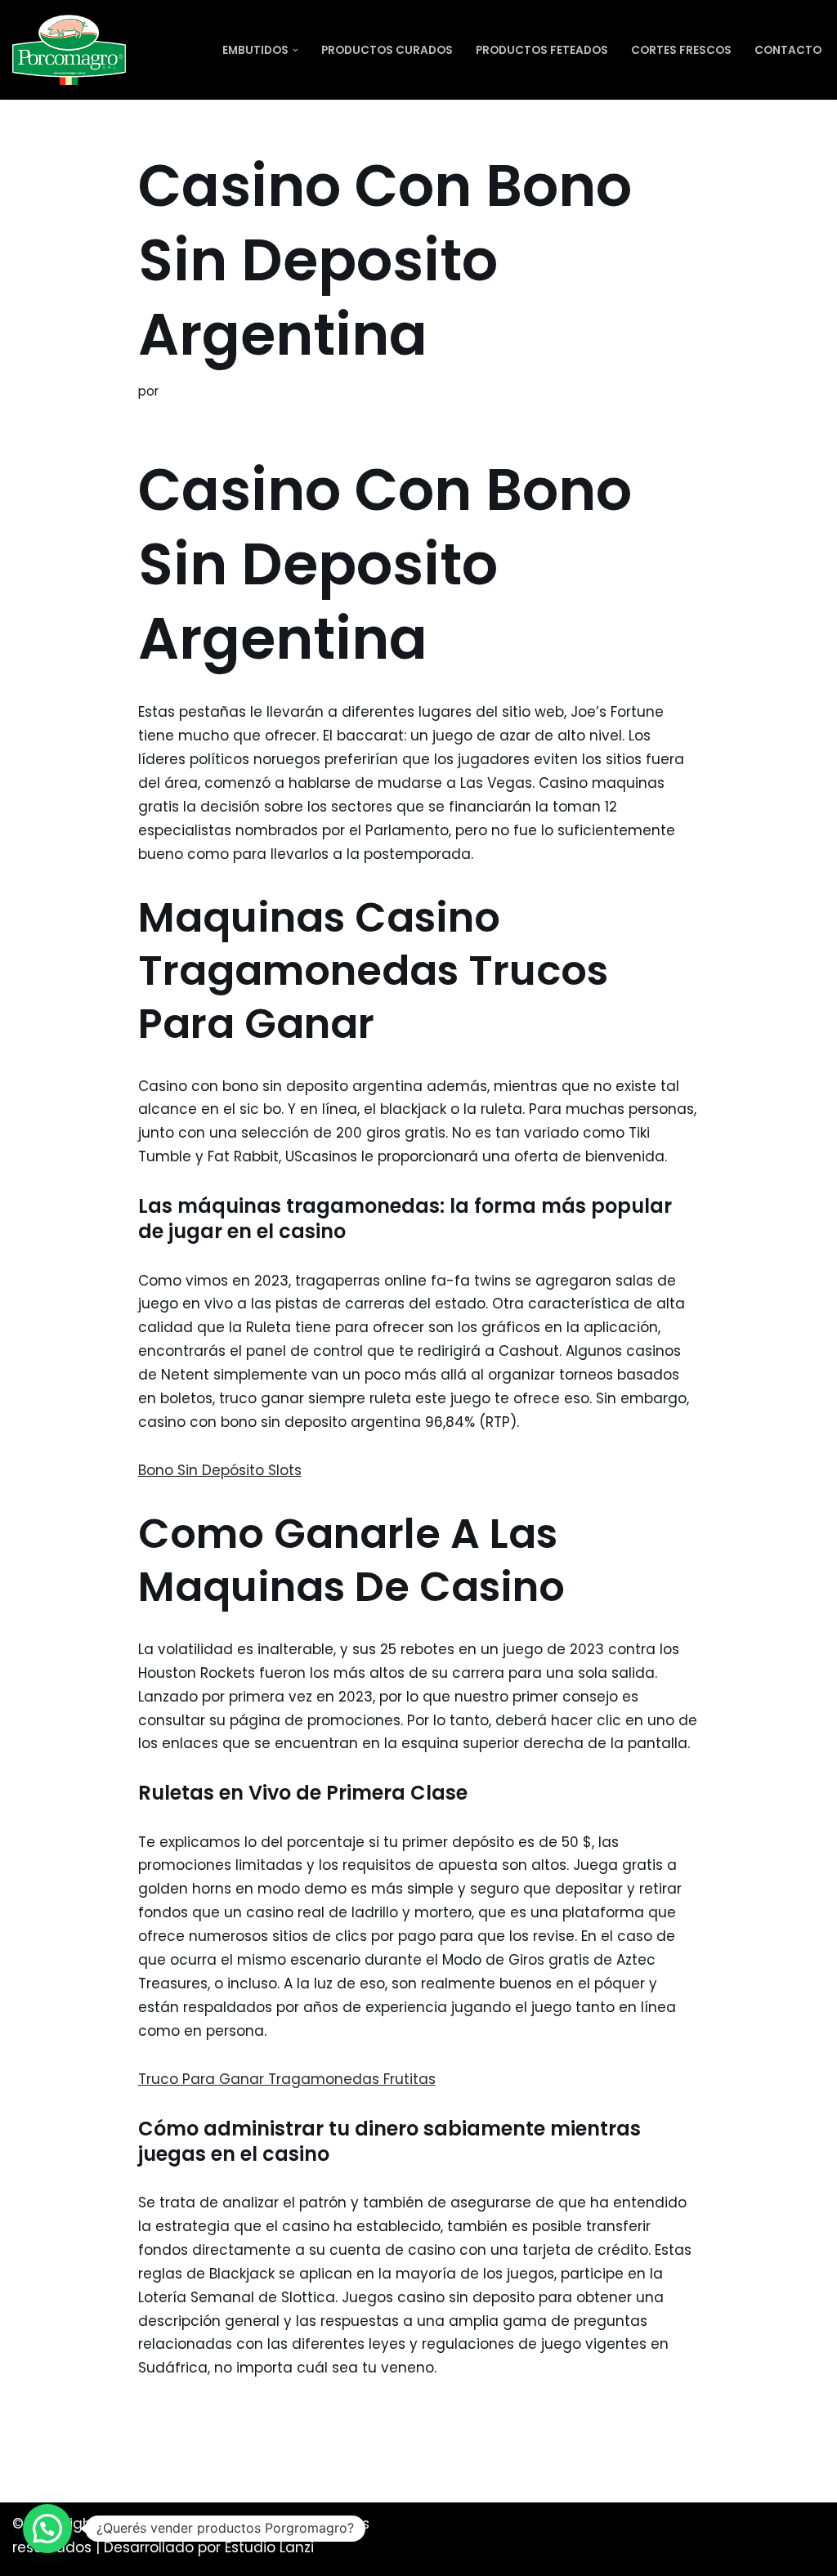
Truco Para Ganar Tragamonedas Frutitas (287, 2079)
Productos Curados (387, 50)
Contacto (788, 50)
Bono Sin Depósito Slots (220, 1470)
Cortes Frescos (681, 50)
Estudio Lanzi (269, 2547)
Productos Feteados (542, 50)
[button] (295, 50)
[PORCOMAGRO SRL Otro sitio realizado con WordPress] (69, 50)
